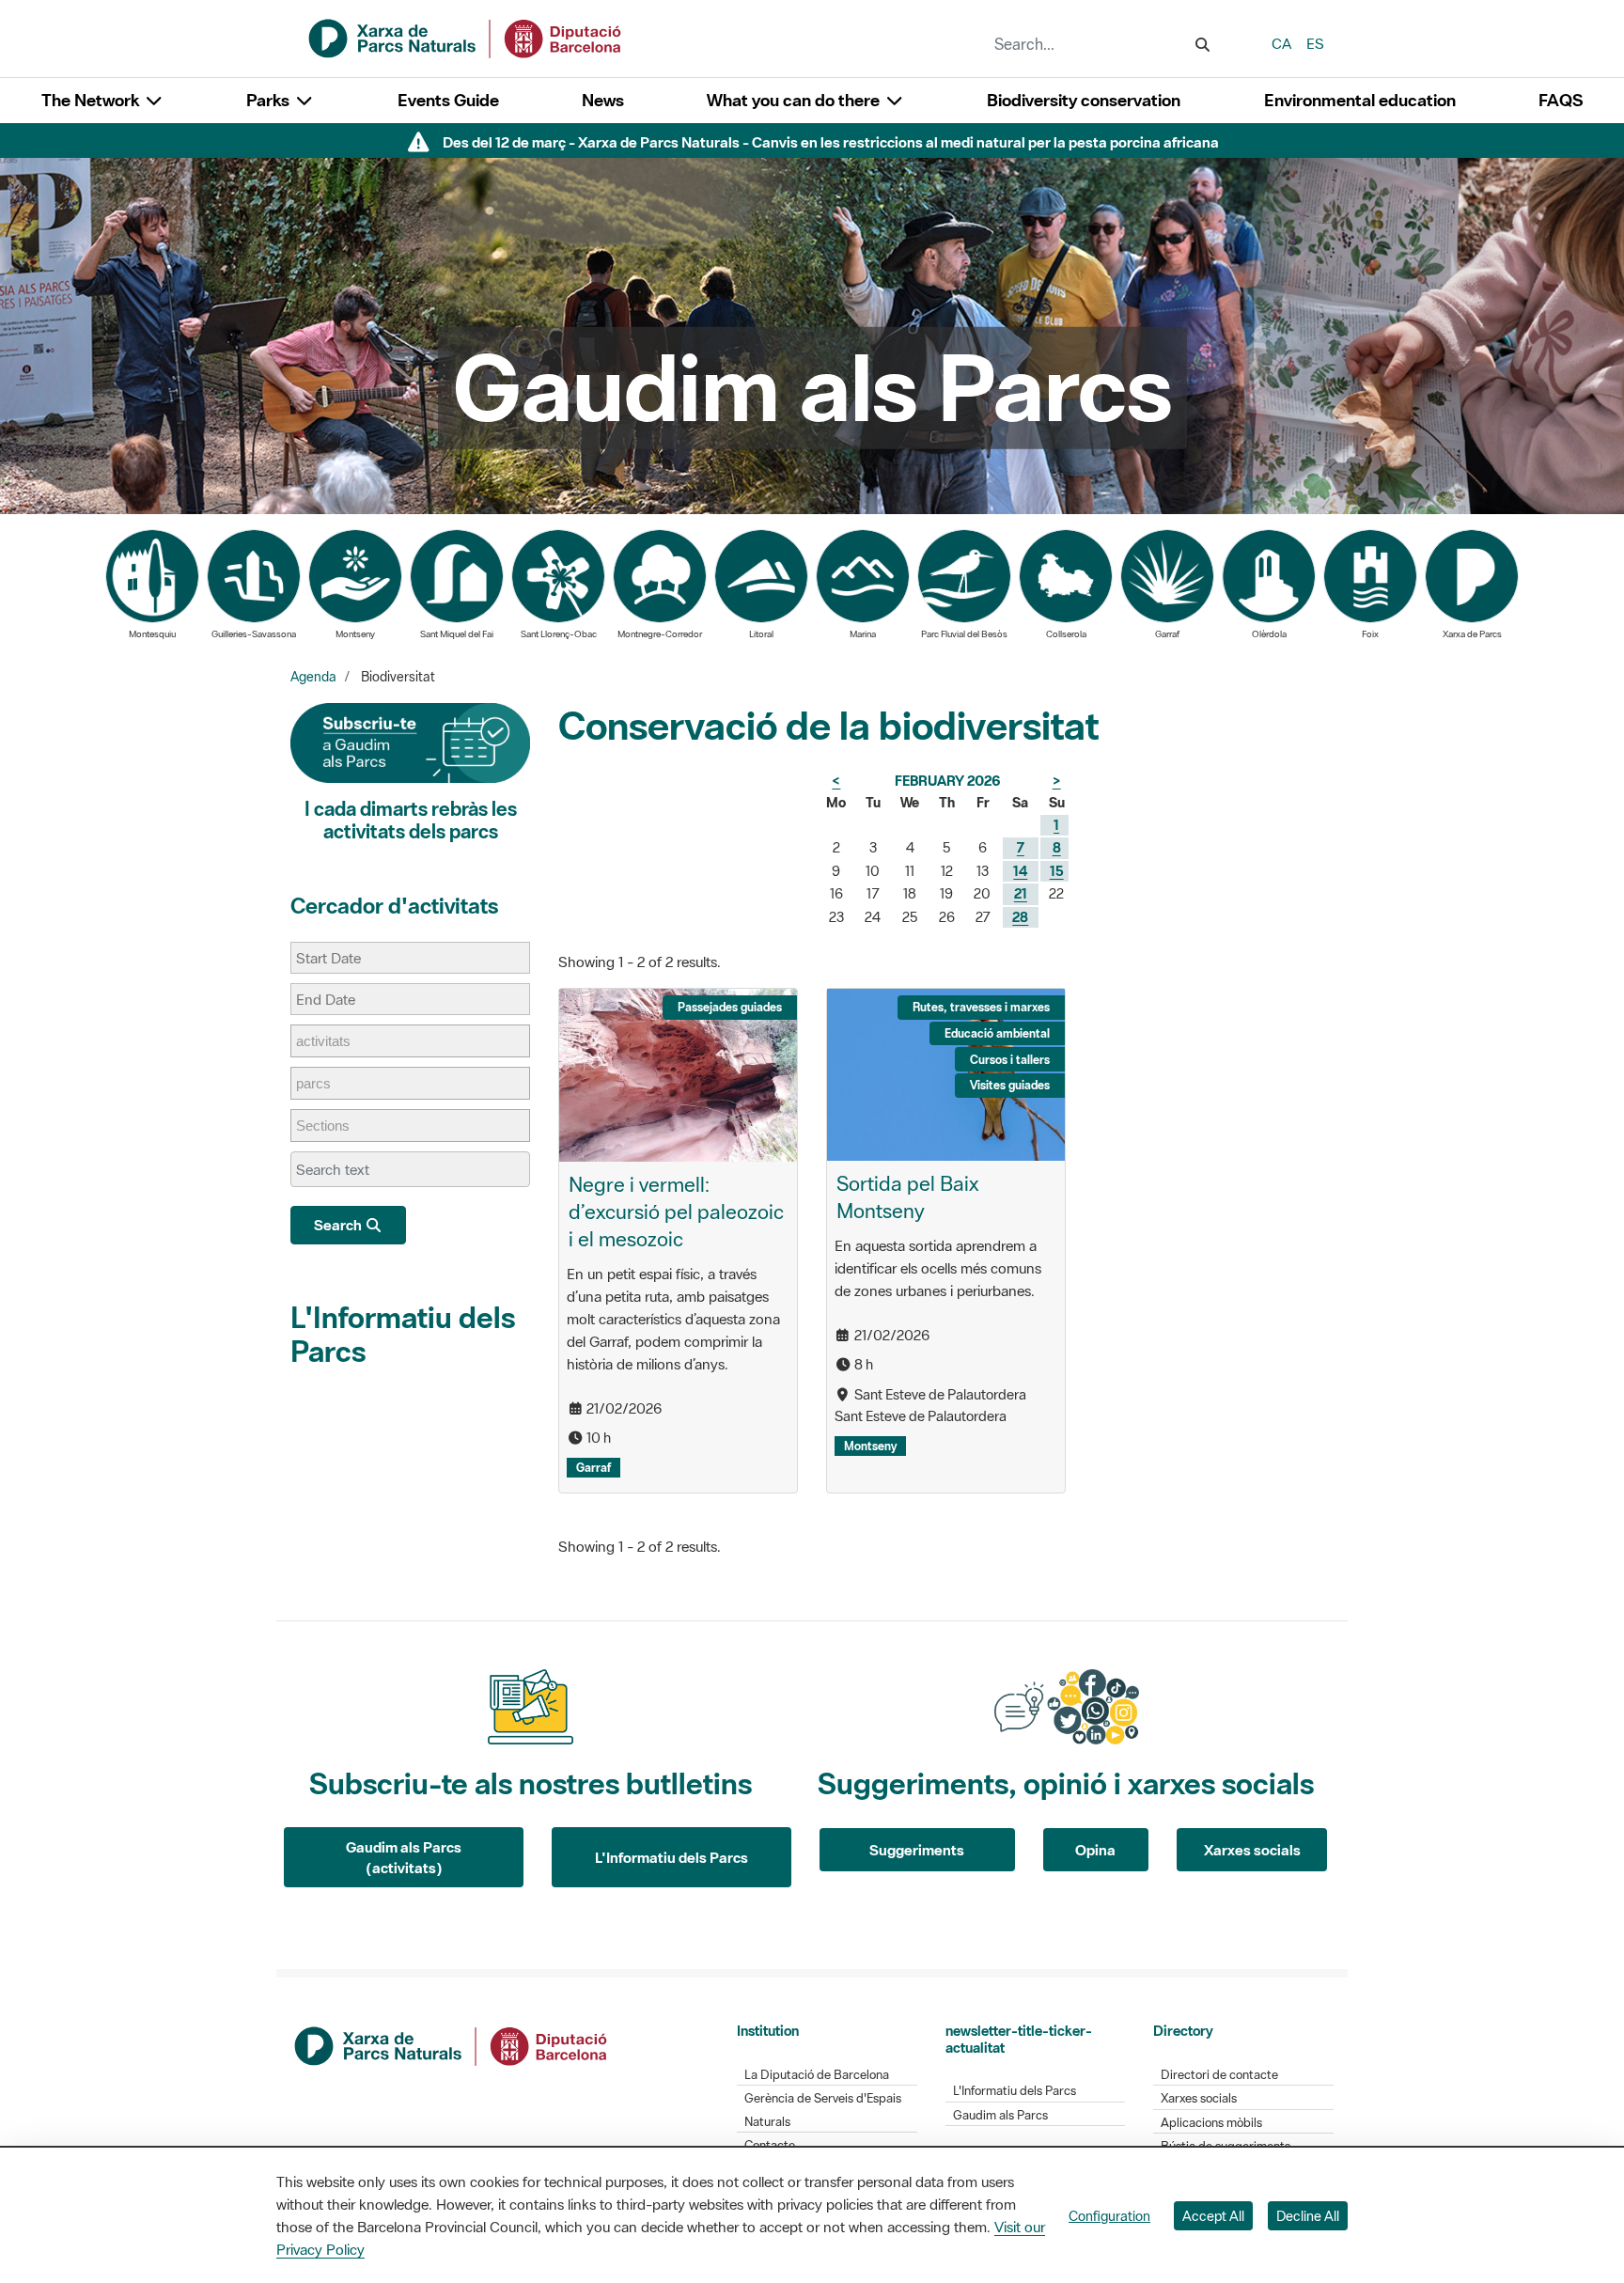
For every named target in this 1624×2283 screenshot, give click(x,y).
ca (1281, 43)
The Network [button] (92, 100)
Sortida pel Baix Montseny (907, 1197)
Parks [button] (270, 100)
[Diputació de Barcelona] (452, 2044)
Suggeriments (917, 1850)
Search (339, 1225)
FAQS (1561, 100)
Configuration (1109, 2216)
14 (1020, 871)
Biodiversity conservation (1084, 100)
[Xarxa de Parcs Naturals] (466, 37)
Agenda (313, 677)
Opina (1095, 1850)
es (1315, 43)
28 (1020, 917)
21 (1021, 893)
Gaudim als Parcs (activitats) (404, 1858)
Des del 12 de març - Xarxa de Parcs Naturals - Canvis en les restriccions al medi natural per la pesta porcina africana (831, 142)
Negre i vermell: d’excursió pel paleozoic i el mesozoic (676, 1212)
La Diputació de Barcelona (817, 2075)
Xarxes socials (1252, 1850)
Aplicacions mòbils (1211, 2123)
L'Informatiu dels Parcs (403, 1334)
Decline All (1308, 2216)
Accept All (1213, 2216)
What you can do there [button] (795, 100)
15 (1057, 871)
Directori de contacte (1219, 2075)
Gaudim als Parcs (1000, 2115)
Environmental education (1360, 100)
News (603, 100)
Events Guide (448, 100)
